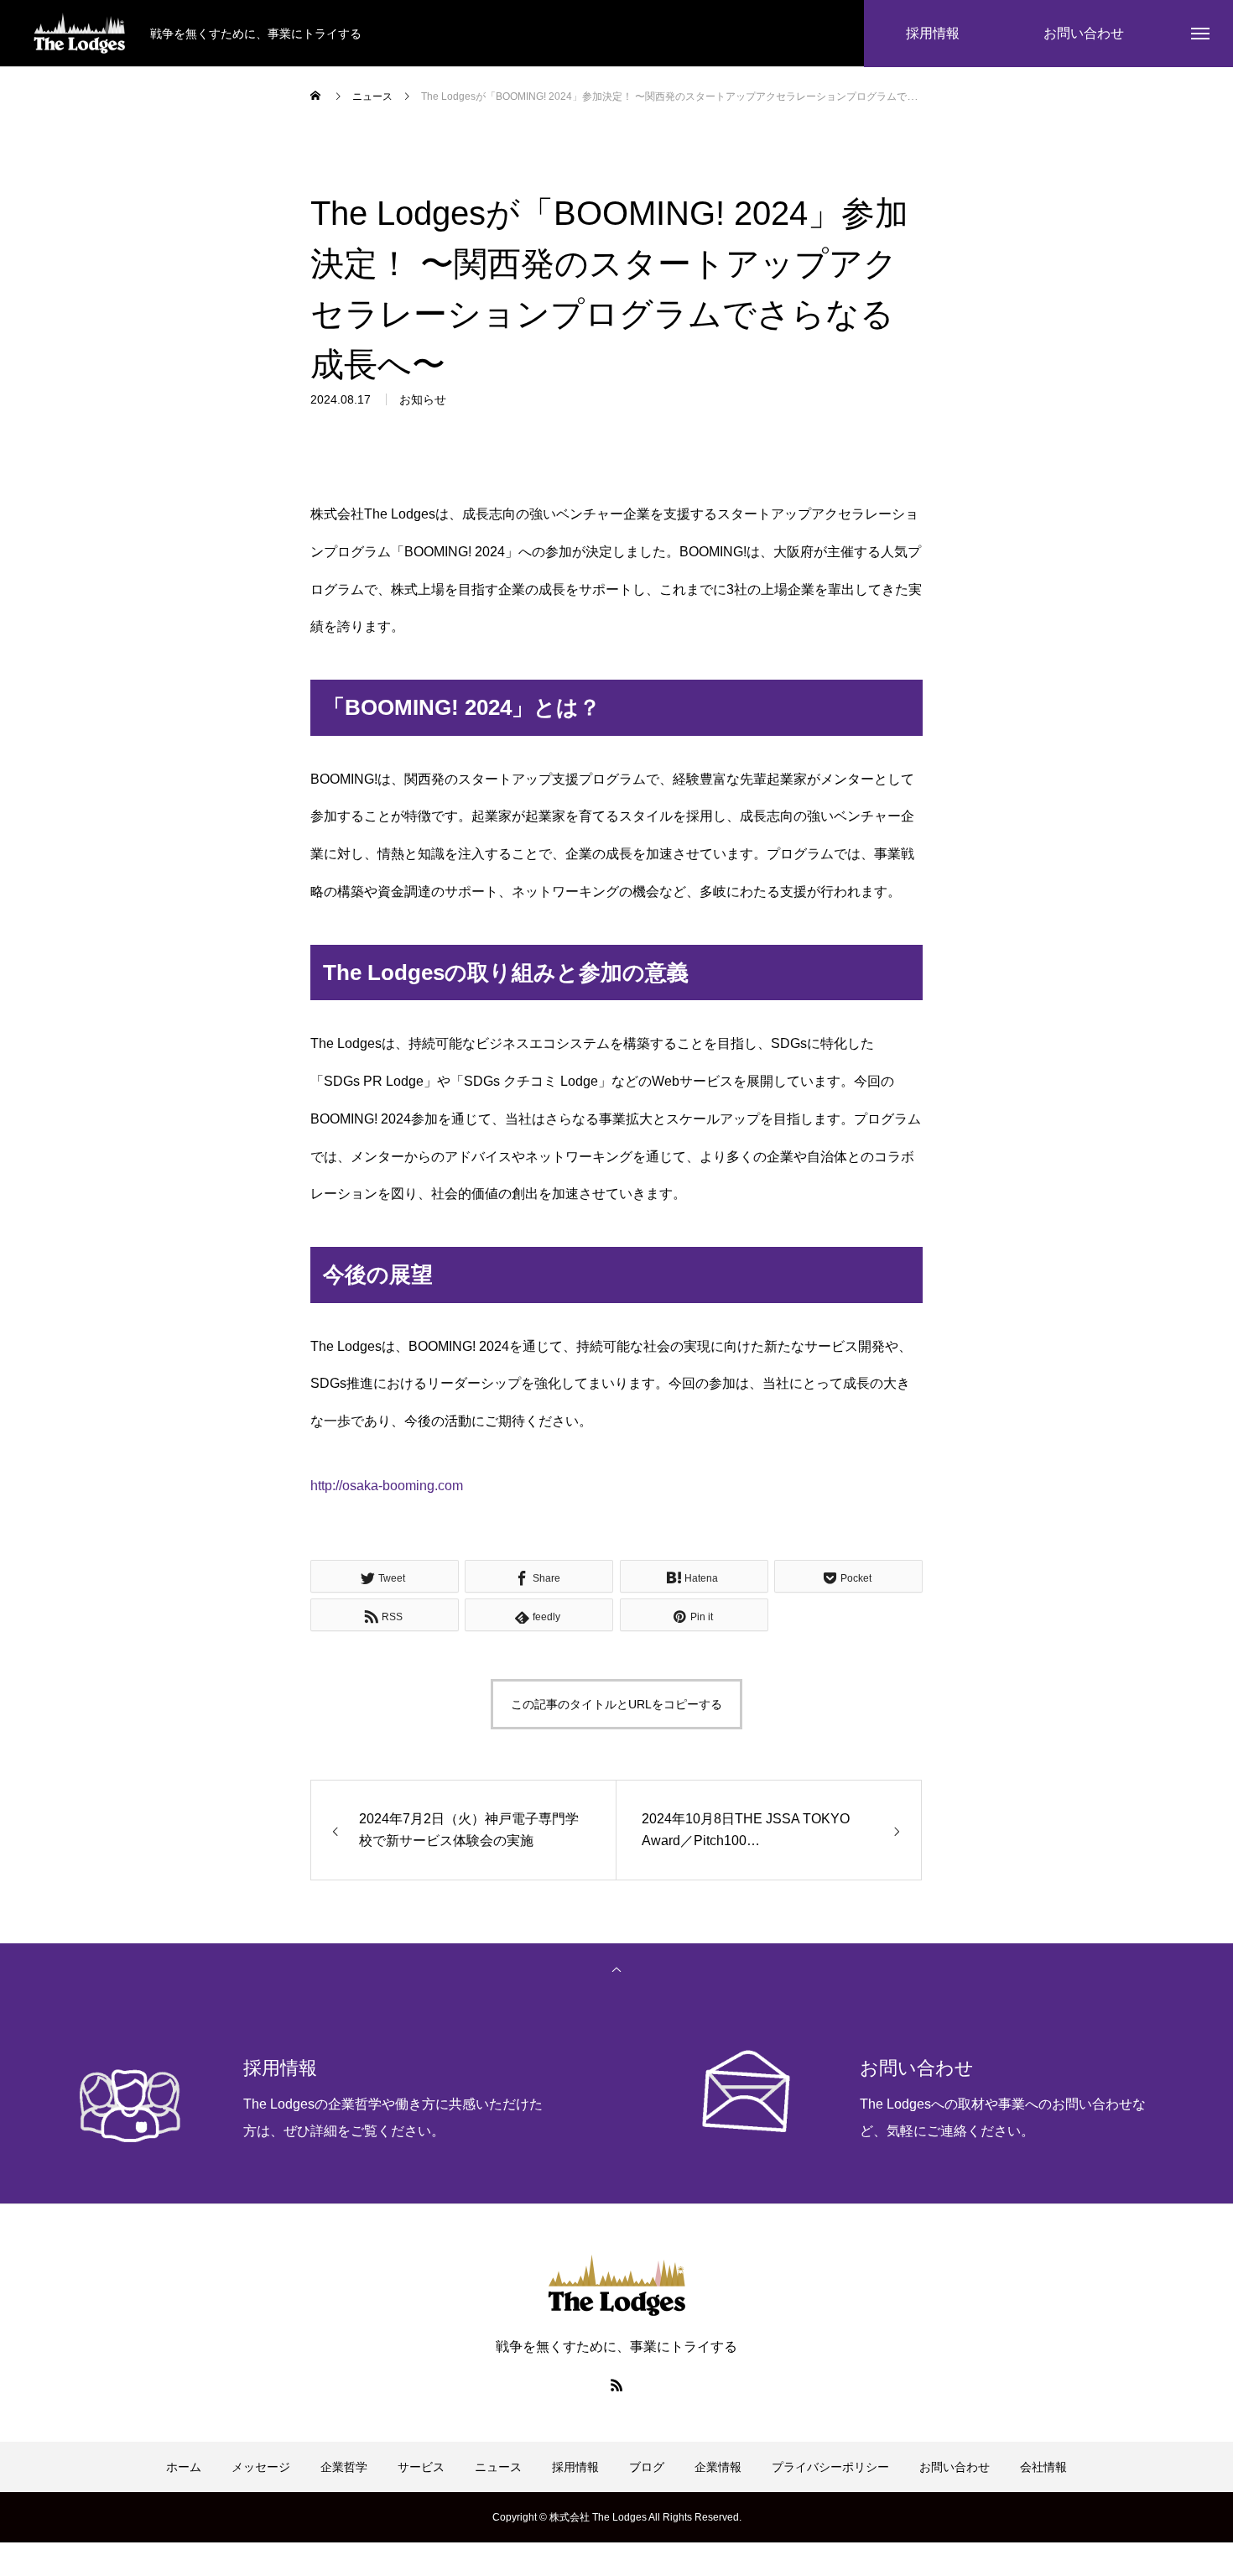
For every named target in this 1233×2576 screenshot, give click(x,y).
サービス (421, 2467)
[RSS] (616, 2385)
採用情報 (575, 2467)
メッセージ (261, 2467)
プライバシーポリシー (830, 2467)
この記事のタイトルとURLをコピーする (616, 1704)
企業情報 (718, 2467)
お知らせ (423, 399)
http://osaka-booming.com (387, 1486)
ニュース (498, 2467)
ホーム (184, 2467)
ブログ (647, 2467)
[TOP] (616, 1969)
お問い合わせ (955, 2467)
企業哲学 (344, 2467)
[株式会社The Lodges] (79, 34)
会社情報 (1043, 2467)
